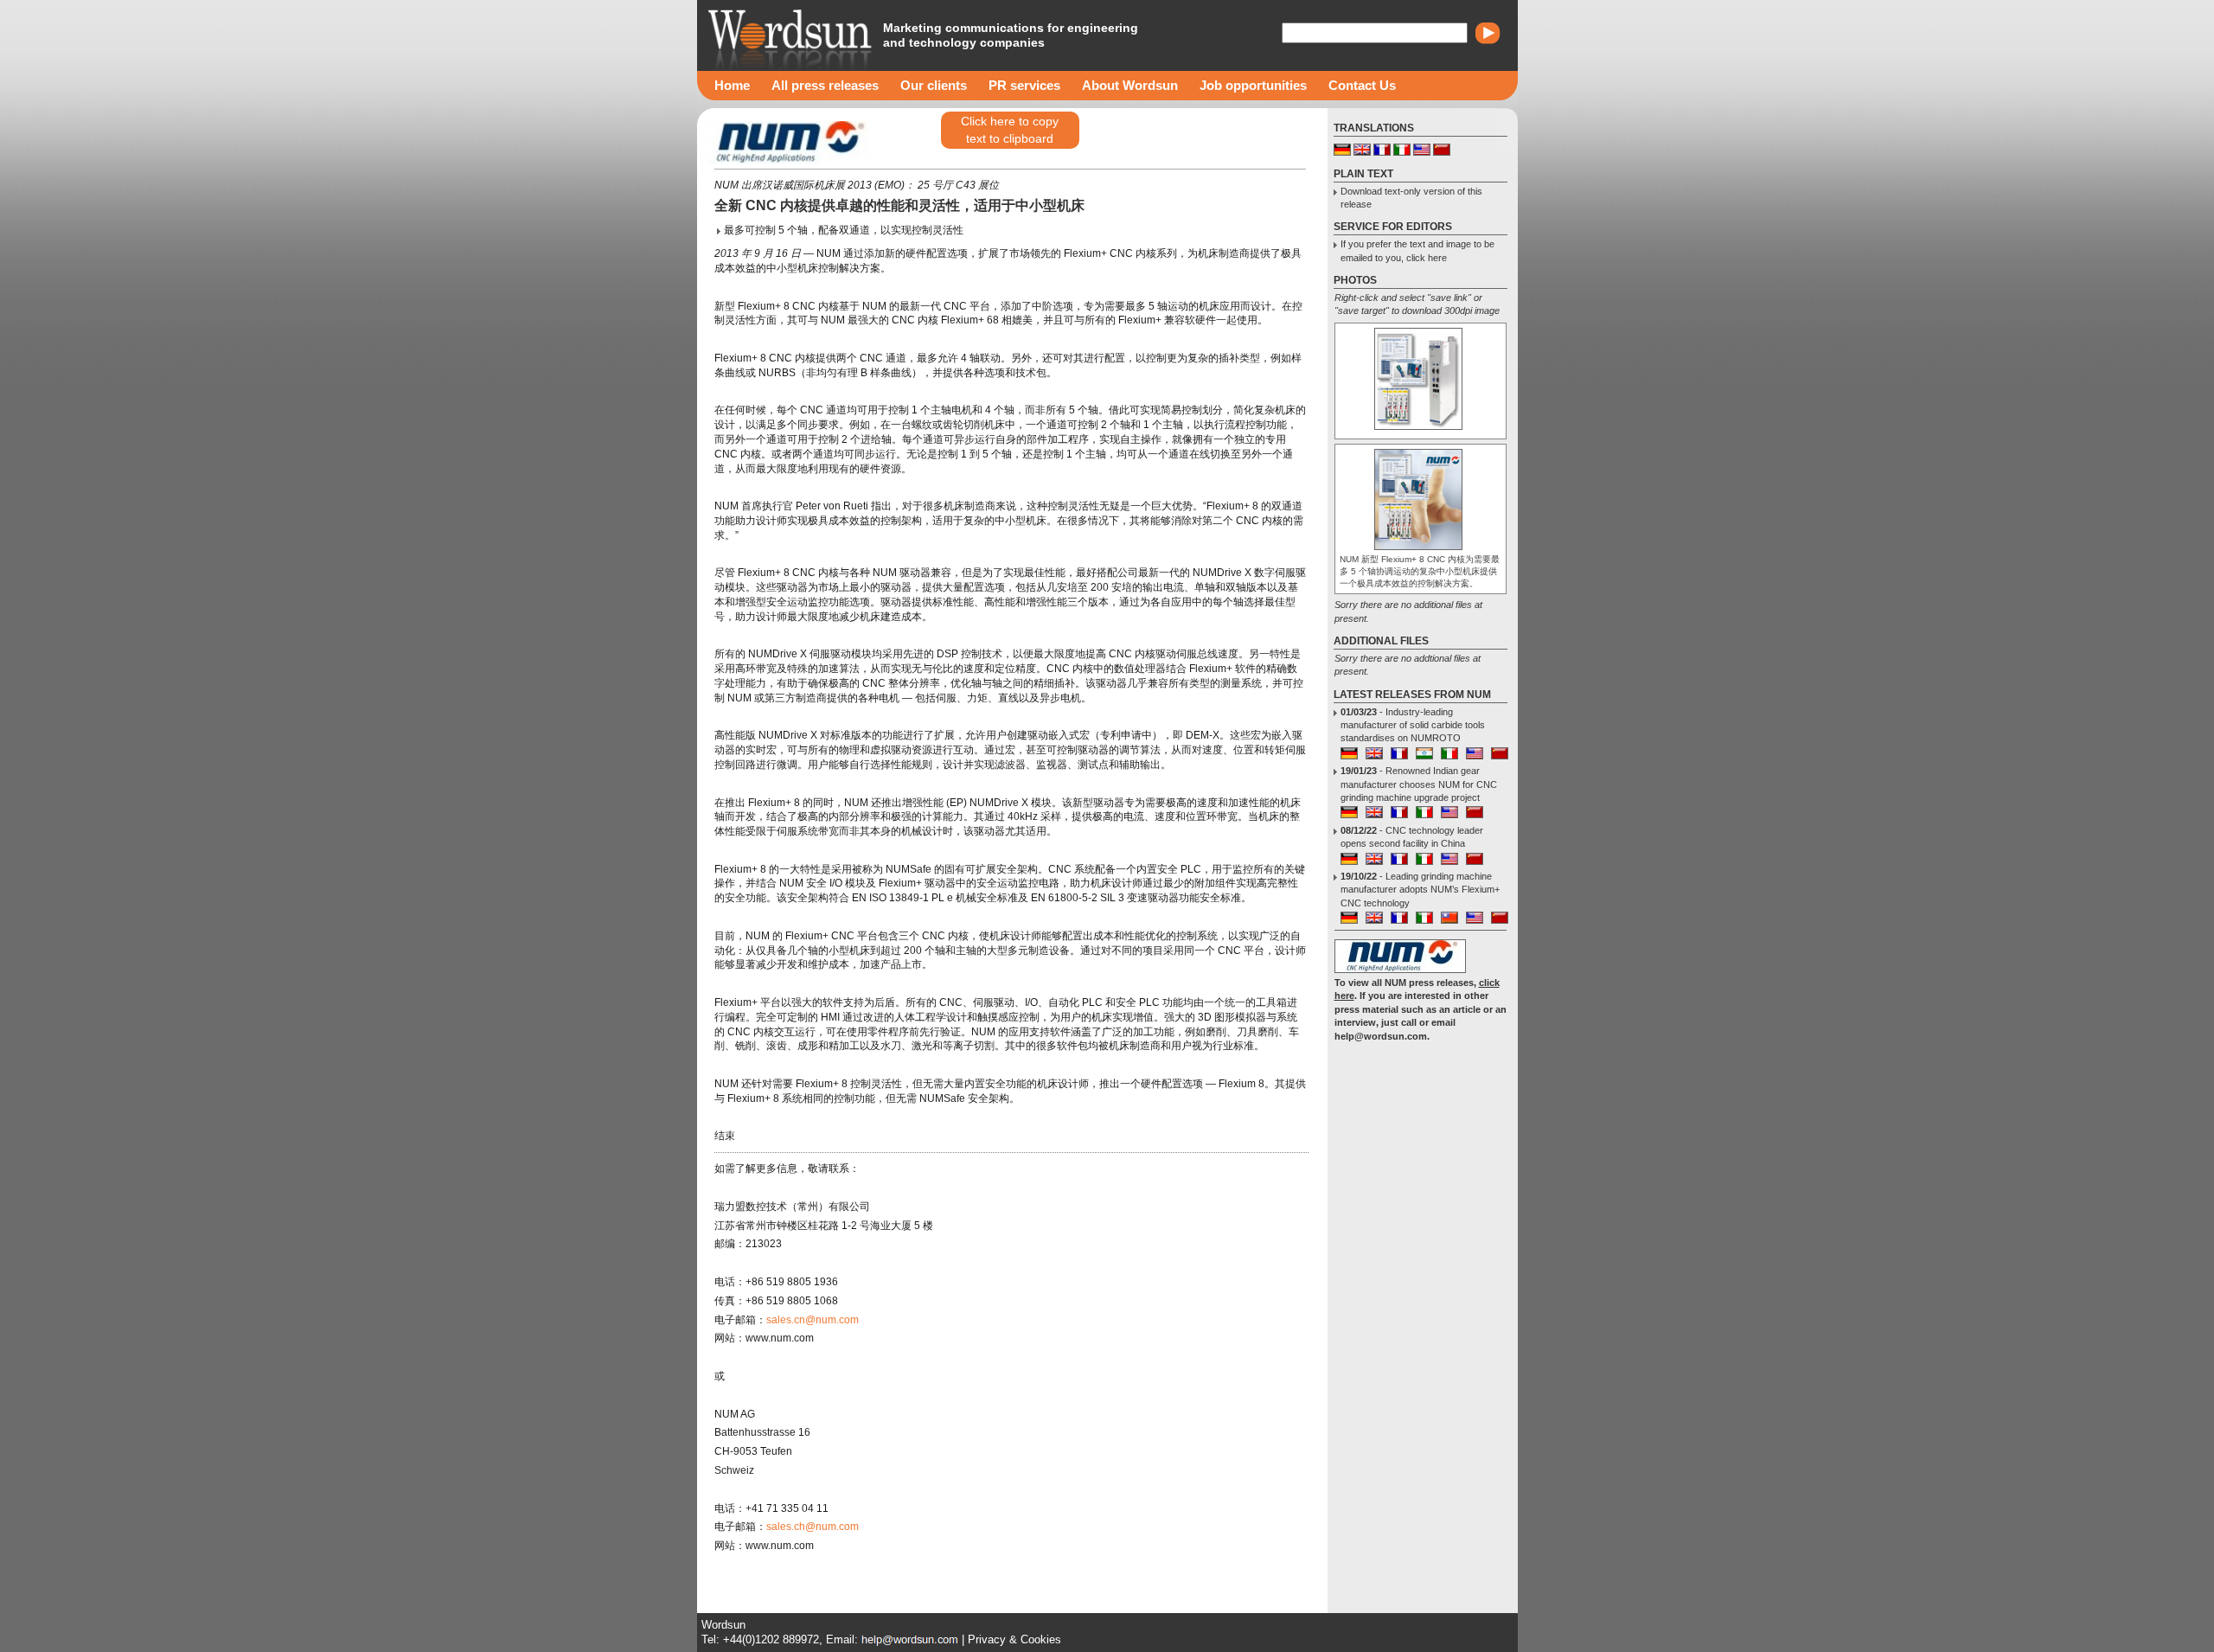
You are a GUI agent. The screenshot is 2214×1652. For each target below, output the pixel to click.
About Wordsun (1130, 85)
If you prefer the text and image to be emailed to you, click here (1417, 250)
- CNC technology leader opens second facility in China (1412, 837)
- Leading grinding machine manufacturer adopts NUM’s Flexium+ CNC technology (1420, 890)
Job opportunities (1253, 85)
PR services (1024, 85)
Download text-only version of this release (1411, 198)
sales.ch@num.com (813, 1527)
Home (732, 85)
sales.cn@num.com (813, 1320)
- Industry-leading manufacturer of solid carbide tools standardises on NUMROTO (1413, 725)
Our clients (934, 85)
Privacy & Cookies (1014, 1639)
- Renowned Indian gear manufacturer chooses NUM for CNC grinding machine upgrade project (1419, 784)
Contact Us (1362, 85)
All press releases (825, 85)
